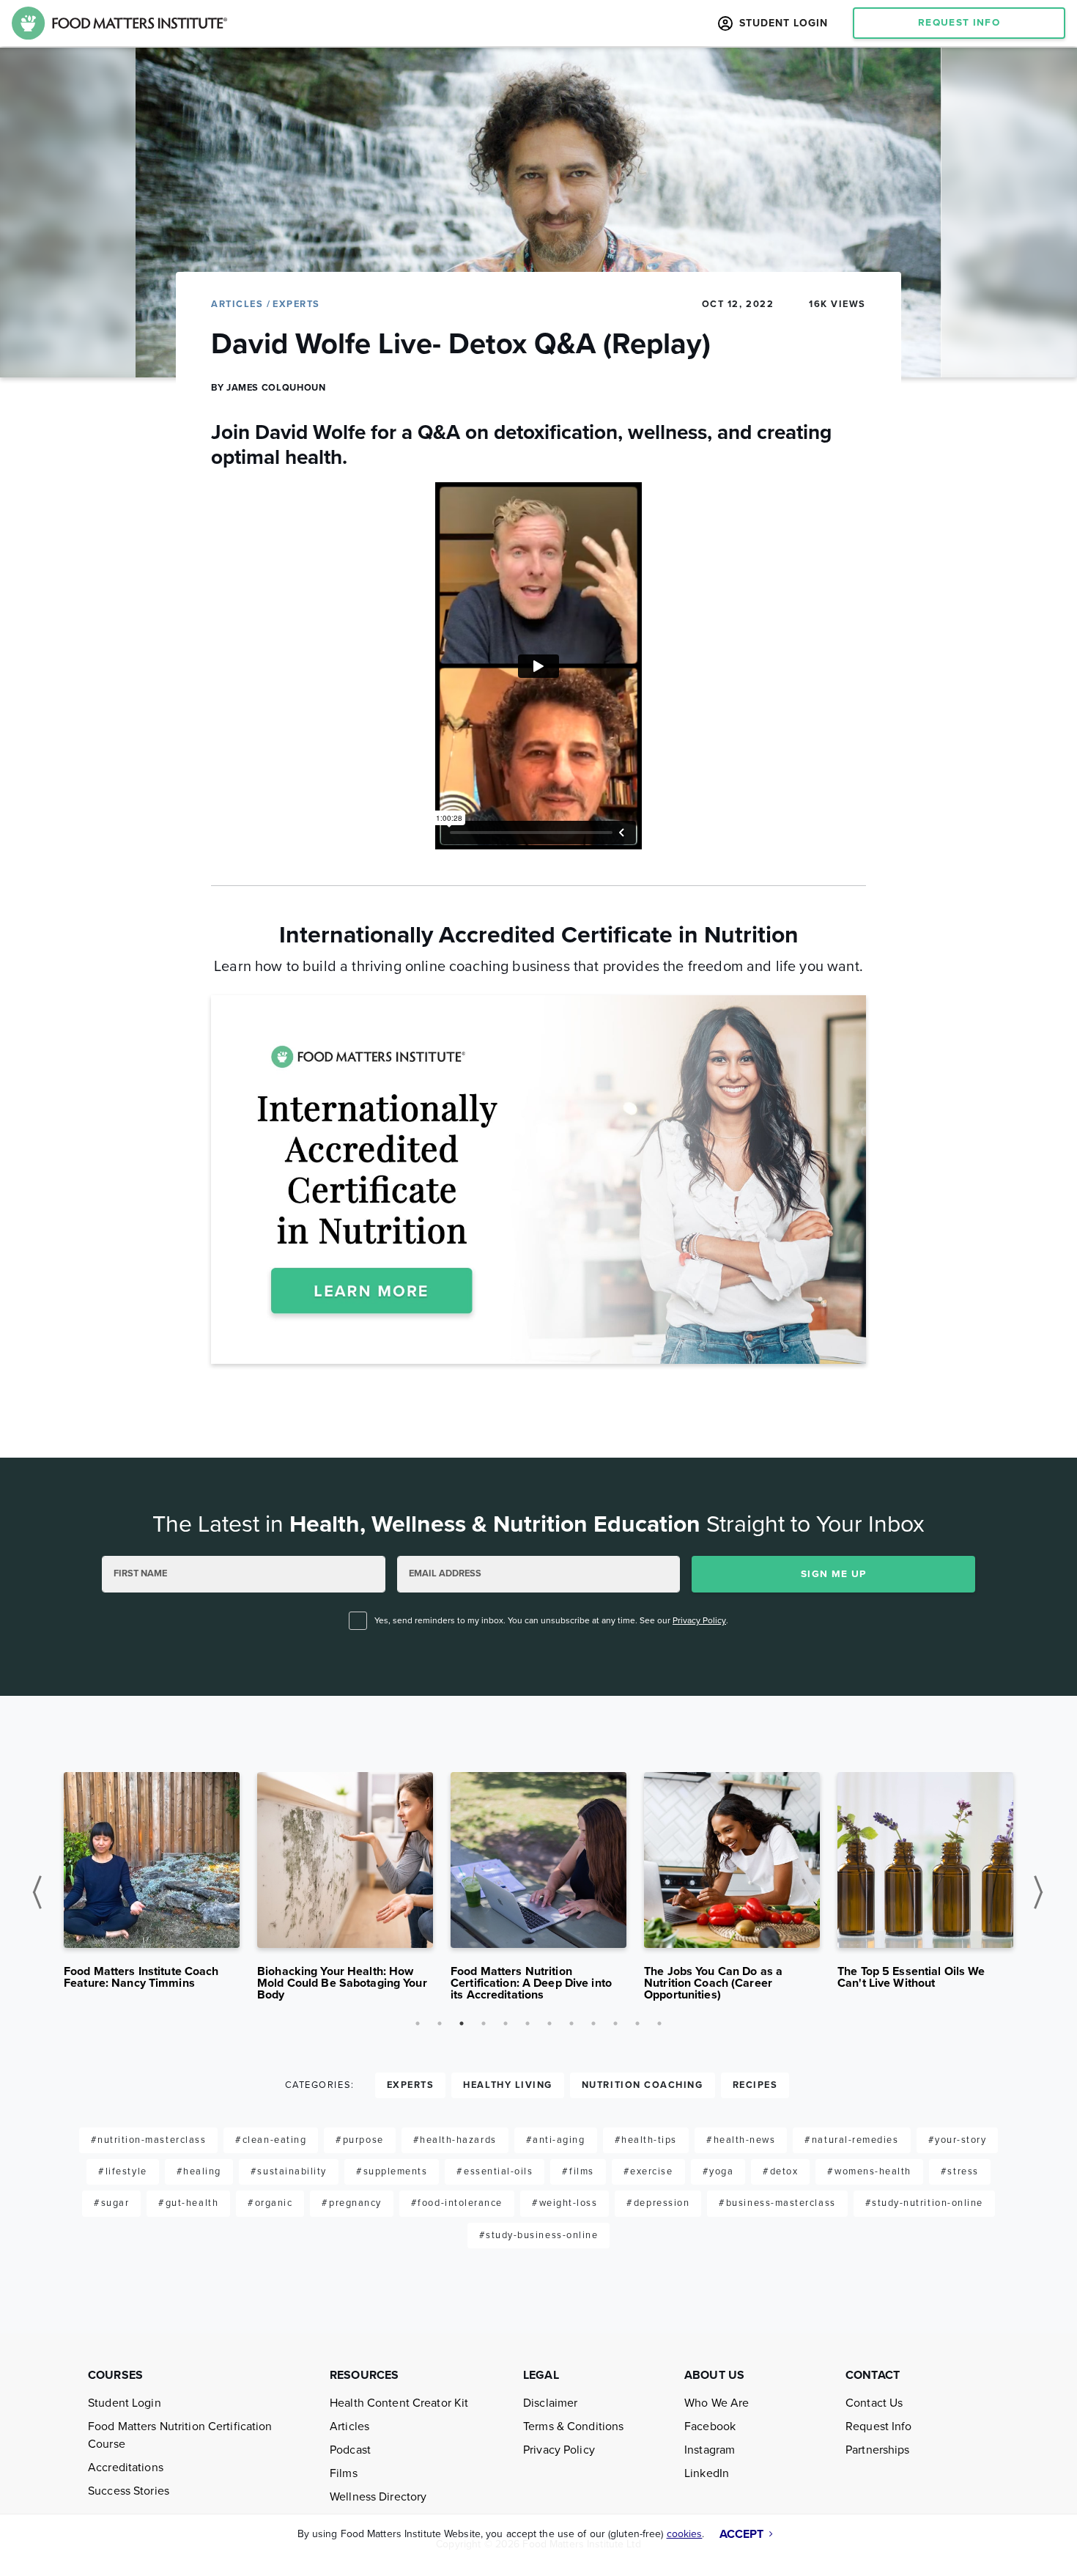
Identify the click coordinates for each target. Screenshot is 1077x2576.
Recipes (755, 2085)
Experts (296, 304)
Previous (42, 1892)
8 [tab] (571, 2023)
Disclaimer (550, 2403)
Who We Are (717, 2403)
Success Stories (129, 2491)
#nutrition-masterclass (149, 2140)
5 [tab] (506, 2023)
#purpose (359, 2140)
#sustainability (289, 2171)
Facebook (710, 2426)
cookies (685, 2534)
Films (344, 2473)
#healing (199, 2171)
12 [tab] (659, 2023)
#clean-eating (271, 2140)
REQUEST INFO (959, 23)
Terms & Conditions (573, 2426)
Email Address (445, 1573)
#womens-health (869, 2171)
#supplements (392, 2171)
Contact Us (874, 2403)
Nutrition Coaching (643, 2085)
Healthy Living (508, 2085)
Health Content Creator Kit (399, 2403)
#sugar (111, 2203)
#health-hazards (455, 2140)
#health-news (741, 2140)
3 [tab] (462, 2023)
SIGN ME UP (834, 1574)
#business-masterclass (777, 2203)
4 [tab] (484, 2023)
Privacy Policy (699, 1620)
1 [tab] (418, 2023)
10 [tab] (615, 2023)
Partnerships (878, 2450)
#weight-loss (565, 2203)
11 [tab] (637, 2023)
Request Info (879, 2426)
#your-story (958, 2140)
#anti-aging (556, 2140)
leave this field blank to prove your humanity (114, 1493)
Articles (239, 304)
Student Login (125, 2403)
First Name (140, 1573)
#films (578, 2171)
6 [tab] (528, 2023)
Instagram (710, 2450)
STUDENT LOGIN (782, 23)
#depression (658, 2203)
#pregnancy (351, 2203)
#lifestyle (122, 2171)
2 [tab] (440, 2023)
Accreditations (126, 2468)
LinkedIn (707, 2473)
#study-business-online (539, 2235)
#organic (270, 2203)
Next (1042, 1892)
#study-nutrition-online (924, 2203)
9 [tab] (593, 2023)
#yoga (718, 2171)
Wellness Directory (378, 2497)
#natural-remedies (851, 2140)
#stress (960, 2171)
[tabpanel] (152, 1886)
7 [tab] (549, 2023)
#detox (780, 2171)
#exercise (648, 2171)
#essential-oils (495, 2171)
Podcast (350, 2450)
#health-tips (646, 2140)
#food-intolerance (457, 2203)
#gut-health (188, 2203)
